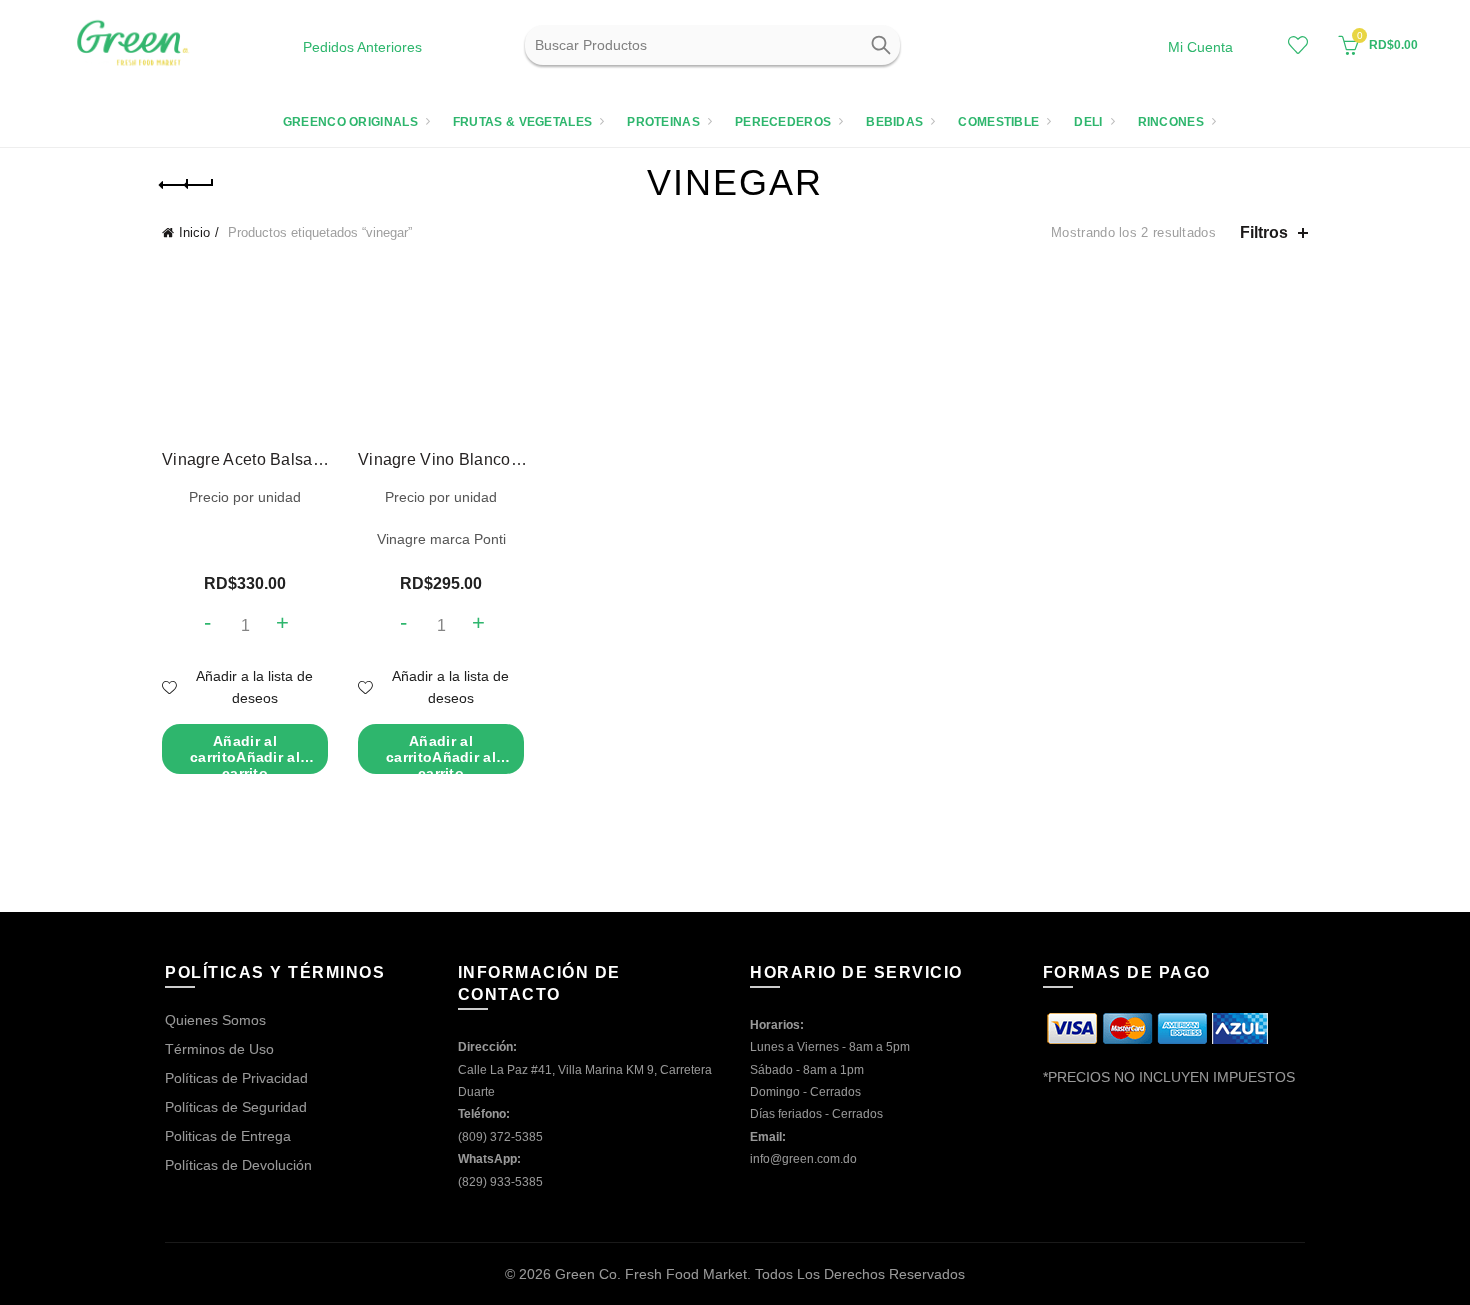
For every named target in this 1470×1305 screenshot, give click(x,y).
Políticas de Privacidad (236, 1078)
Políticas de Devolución (238, 1165)
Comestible (998, 122)
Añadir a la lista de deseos (254, 687)
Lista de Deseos (1298, 45)
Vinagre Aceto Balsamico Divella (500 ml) (246, 459)
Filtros (1264, 232)
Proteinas (663, 122)
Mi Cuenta (1200, 47)
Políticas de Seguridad (236, 1107)
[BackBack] (187, 185)
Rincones (1171, 122)
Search (880, 45)
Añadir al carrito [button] (245, 753)
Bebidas (894, 122)
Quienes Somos (215, 1020)
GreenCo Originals (350, 122)
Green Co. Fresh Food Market (651, 1274)
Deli (1088, 122)
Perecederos (783, 122)
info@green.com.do (803, 1159)
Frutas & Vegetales (522, 122)
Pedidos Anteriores (362, 47)
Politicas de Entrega (228, 1136)
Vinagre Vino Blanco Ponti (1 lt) (442, 459)
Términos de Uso (219, 1049)
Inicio (194, 232)
